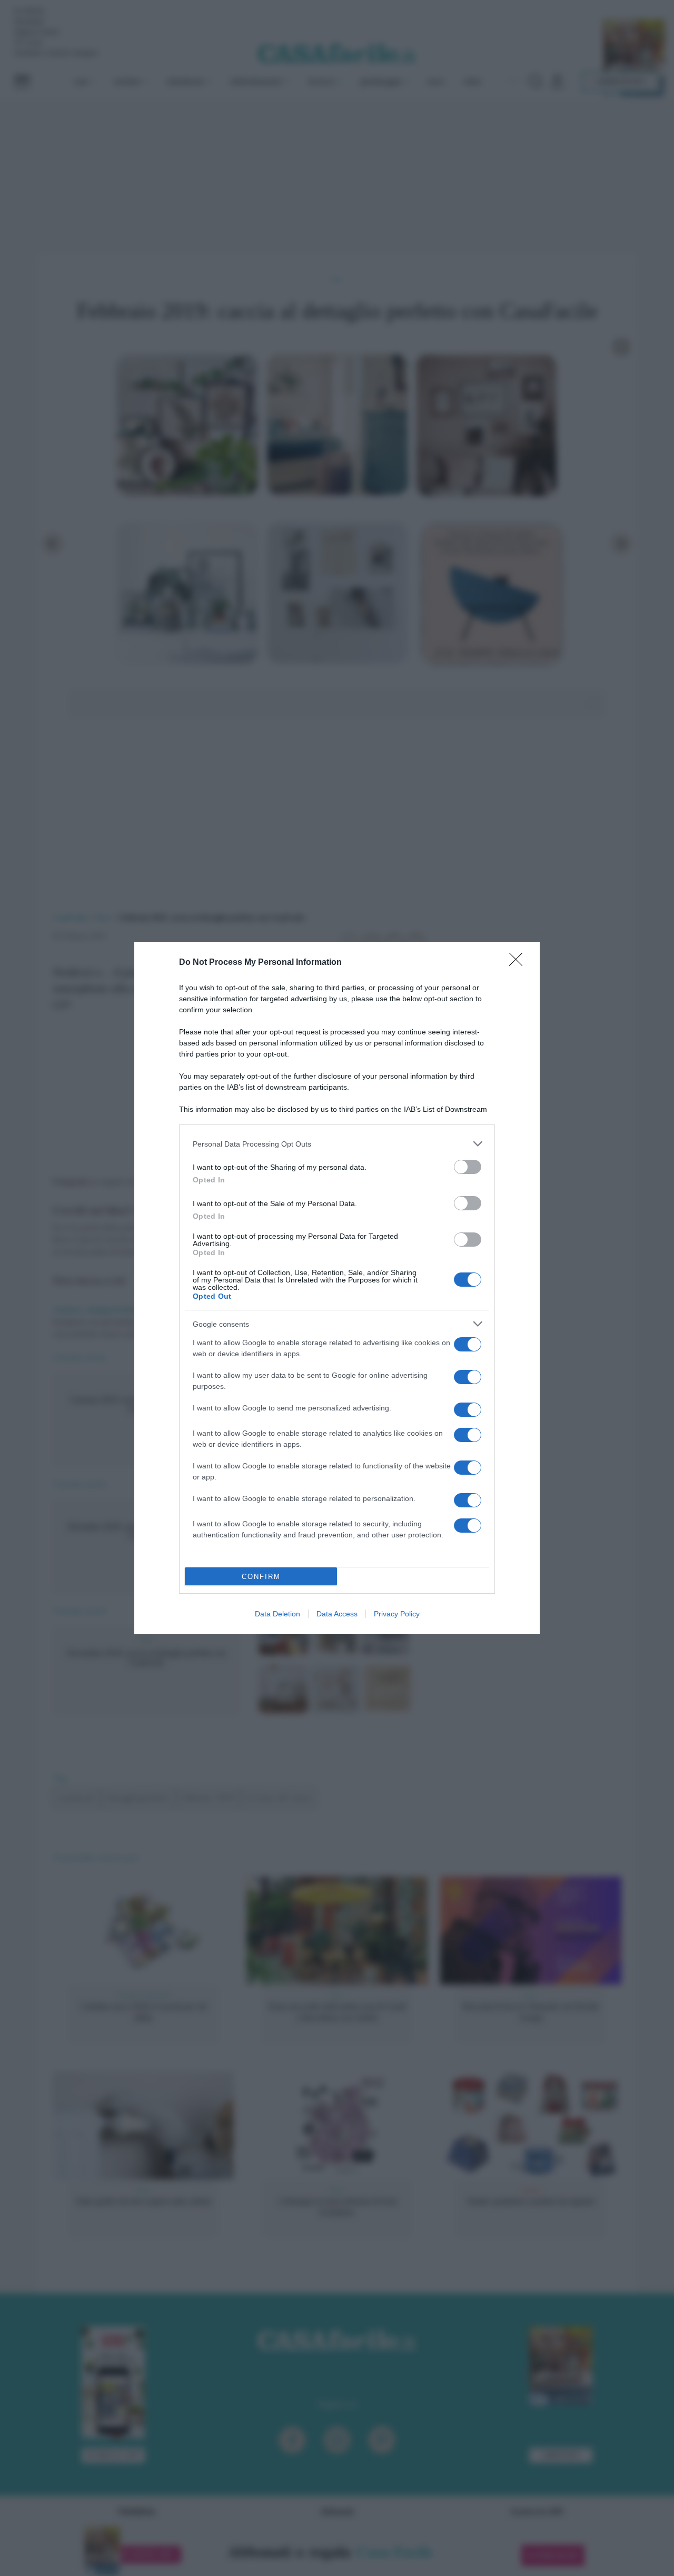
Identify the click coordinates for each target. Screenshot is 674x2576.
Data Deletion (277, 1614)
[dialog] (337, 1288)
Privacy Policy (397, 1614)
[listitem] (337, 1144)
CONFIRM (261, 1577)
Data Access (337, 1614)
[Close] (519, 963)
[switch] (468, 1167)
